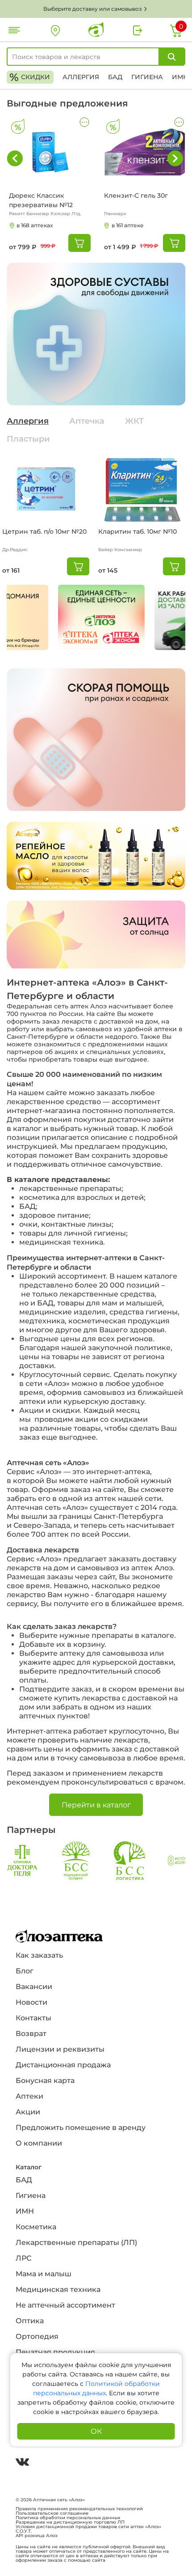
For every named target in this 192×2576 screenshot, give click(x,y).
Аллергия (81, 77)
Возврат (31, 2034)
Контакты (33, 2018)
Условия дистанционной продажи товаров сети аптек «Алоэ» (88, 2527)
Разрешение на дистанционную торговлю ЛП (70, 2522)
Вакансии (34, 1987)
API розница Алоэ (37, 2536)
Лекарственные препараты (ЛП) (76, 2242)
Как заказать (39, 1955)
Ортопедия (37, 2336)
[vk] (22, 2463)
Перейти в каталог (96, 1805)
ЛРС (23, 2258)
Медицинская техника (58, 2289)
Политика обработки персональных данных (68, 2518)
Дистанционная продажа (63, 2065)
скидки (30, 77)
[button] (175, 158)
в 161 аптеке (128, 225)
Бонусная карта (45, 2081)
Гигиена (147, 77)
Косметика (36, 2227)
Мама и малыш (44, 2274)
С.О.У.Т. (24, 2531)
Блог (25, 1971)
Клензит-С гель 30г (136, 196)
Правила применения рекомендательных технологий (79, 2509)
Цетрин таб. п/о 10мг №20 (44, 531)
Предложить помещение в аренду (81, 2128)
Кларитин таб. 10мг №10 (138, 531)
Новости (31, 2002)
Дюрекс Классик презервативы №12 (41, 200)
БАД (115, 77)
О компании (39, 2143)
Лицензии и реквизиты (60, 2049)
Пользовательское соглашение (52, 2513)
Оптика (30, 2321)
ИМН (180, 77)
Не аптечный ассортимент (65, 2305)
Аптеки (29, 2096)
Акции (28, 2112)
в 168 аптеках (35, 225)
